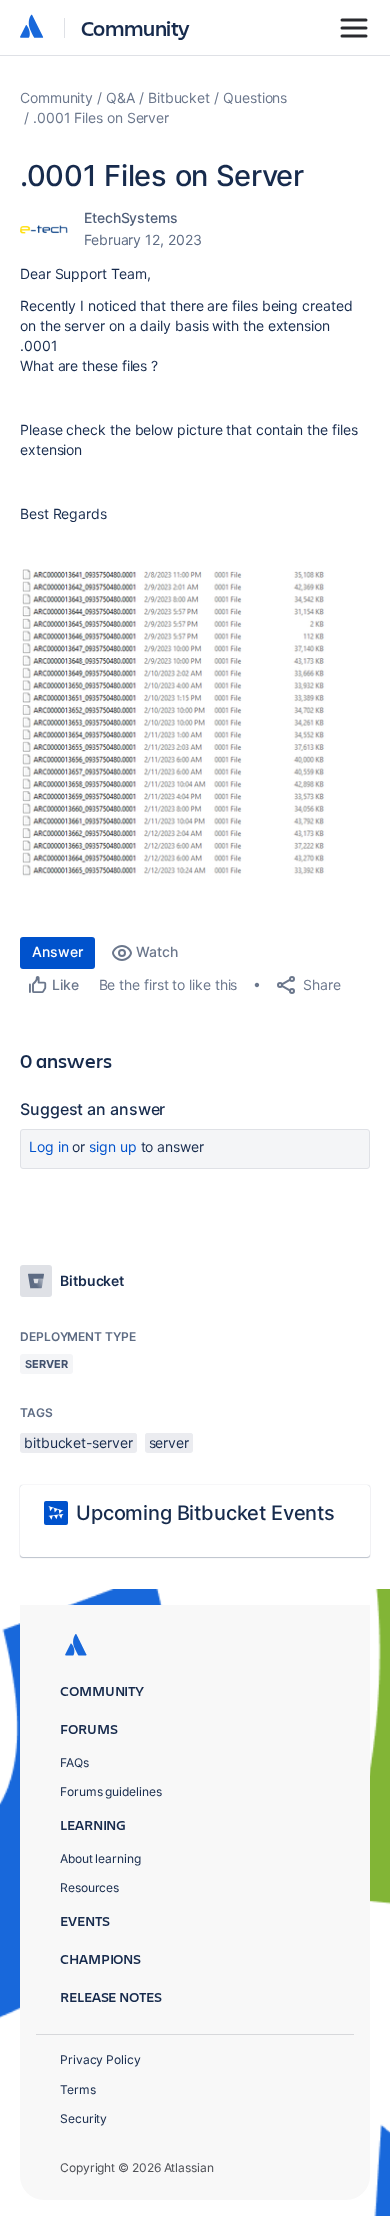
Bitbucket (179, 97)
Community (135, 27)
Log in (49, 1146)
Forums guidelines (111, 1791)
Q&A (120, 97)
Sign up (112, 1146)
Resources (89, 1887)
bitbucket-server (78, 1442)
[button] (195, 726)
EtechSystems (131, 217)
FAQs (74, 1762)
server (169, 1442)
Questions (255, 97)
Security (83, 2118)
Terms (78, 2089)
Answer (57, 951)
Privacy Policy (100, 2059)
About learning (100, 1858)
